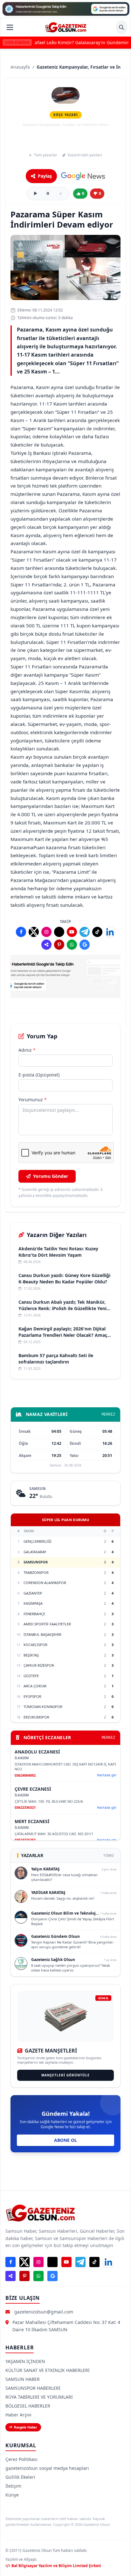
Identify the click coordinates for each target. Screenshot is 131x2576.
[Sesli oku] (35, 194)
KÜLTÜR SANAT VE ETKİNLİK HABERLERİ (48, 2370)
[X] (34, 932)
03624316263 (25, 1840)
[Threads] (59, 932)
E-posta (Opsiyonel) (39, 1075)
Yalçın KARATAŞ (45, 1869)
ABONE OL (65, 2140)
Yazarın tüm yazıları (85, 155)
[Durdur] (61, 194)
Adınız (27, 1050)
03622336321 (25, 1807)
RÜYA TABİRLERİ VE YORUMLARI (39, 2397)
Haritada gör (107, 1775)
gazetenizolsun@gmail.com (44, 2312)
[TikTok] (97, 932)
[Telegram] (85, 932)
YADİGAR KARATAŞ (48, 1893)
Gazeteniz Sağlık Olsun (53, 1960)
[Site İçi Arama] (121, 27)
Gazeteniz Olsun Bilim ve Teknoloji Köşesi (71, 1913)
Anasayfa (20, 67)
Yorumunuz (33, 1100)
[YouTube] (72, 932)
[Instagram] (46, 932)
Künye (12, 2495)
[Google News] (83, 176)
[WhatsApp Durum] (72, 945)
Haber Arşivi (18, 2415)
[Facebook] (21, 932)
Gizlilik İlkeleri (20, 2477)
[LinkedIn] (110, 932)
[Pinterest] (59, 945)
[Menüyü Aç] (10, 27)
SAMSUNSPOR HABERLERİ (33, 2388)
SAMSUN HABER (23, 2379)
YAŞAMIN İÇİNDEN (25, 2361)
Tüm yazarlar (46, 155)
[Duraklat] (48, 194)
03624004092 (25, 1775)
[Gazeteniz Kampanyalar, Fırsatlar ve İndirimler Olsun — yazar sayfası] (65, 95)
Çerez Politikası (21, 2459)
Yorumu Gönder (51, 1176)
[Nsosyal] (46, 945)
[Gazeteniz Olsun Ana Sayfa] (66, 27)
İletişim (13, 2486)
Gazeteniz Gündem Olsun (55, 1936)
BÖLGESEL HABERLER (28, 2406)
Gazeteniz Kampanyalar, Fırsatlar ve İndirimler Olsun (65, 140)
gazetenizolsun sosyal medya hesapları (47, 2468)
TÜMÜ (109, 1855)
